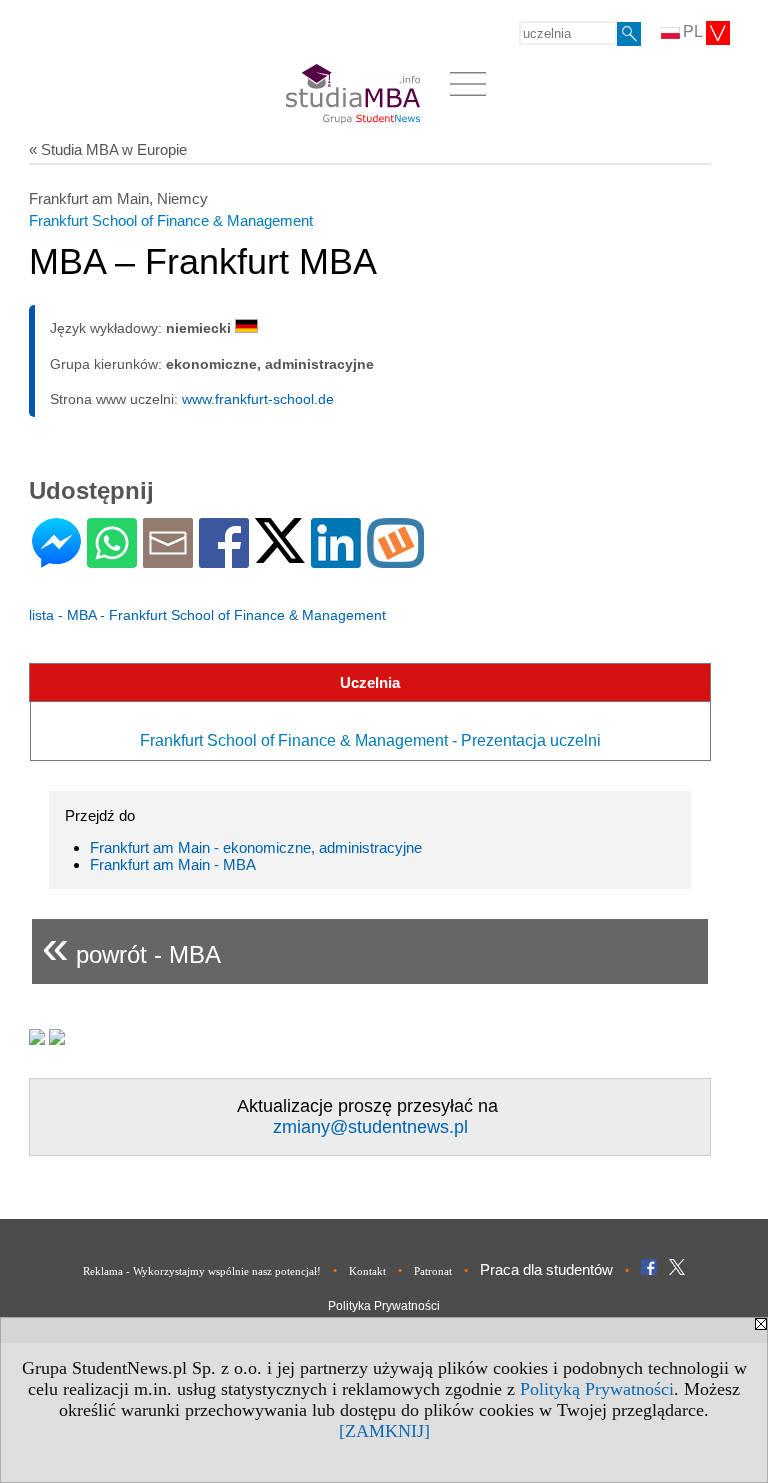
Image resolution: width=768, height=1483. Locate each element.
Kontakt (367, 1271)
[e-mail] (168, 559)
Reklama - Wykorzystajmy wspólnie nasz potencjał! (202, 1271)
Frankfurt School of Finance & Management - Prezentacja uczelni (370, 740)
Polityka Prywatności (384, 1306)
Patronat (433, 1271)
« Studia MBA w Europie (108, 149)
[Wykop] (395, 559)
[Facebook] (224, 559)
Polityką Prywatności (597, 1389)
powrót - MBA (131, 946)
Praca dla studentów (546, 1269)
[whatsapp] (112, 559)
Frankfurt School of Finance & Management (171, 220)
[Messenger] (56, 559)
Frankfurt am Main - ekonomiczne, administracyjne (256, 847)
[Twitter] (280, 554)
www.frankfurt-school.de (258, 399)
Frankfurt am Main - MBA (173, 864)
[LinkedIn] (336, 559)
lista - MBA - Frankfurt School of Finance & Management (207, 615)
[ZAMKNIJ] (384, 1431)
